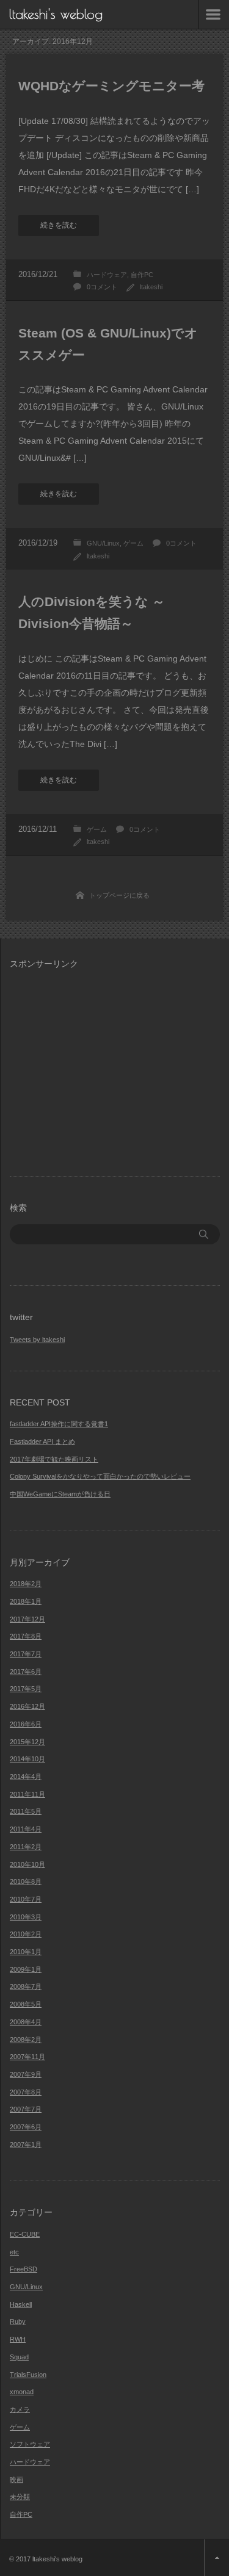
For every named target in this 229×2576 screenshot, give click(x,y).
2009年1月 (26, 1969)
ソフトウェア (30, 2444)
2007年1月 (26, 2145)
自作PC (142, 275)
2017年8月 (26, 1636)
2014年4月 (26, 1777)
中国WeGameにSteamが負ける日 (60, 1494)
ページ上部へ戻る (216, 2558)
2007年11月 (27, 2057)
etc (14, 2252)
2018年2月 (26, 1584)
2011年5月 (26, 1811)
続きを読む (59, 225)
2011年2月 (26, 1847)
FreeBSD (24, 2269)
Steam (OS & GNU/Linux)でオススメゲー (108, 344)
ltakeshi (151, 287)
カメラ (20, 2409)
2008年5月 (26, 2004)
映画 (16, 2480)
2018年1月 (26, 1601)
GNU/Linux (103, 543)
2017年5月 (26, 1689)
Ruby (18, 2322)
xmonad (22, 2392)
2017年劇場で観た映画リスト (54, 1459)
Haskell (21, 2304)
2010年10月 (27, 1864)
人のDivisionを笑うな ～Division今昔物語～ (92, 612)
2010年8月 (26, 1881)
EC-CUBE (25, 2234)
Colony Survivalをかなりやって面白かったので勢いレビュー (100, 1476)
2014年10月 (27, 1759)
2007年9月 (26, 2074)
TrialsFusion (28, 2375)
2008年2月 (26, 2040)
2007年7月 (26, 2109)
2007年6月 (26, 2127)
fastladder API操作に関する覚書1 (59, 1424)
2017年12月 (27, 1619)
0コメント (102, 287)
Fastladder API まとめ (42, 1441)
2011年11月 (27, 1794)
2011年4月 (26, 1829)
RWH (18, 2339)
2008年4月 (26, 2022)
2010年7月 (26, 1899)
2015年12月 (27, 1742)
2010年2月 (26, 1934)
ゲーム (133, 543)
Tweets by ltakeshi (37, 1340)
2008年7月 (26, 1986)
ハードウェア (107, 275)
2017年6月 (26, 1672)
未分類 (20, 2497)
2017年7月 (26, 1654)
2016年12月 (27, 1706)
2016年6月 (26, 1724)
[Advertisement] (112, 1065)
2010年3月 (26, 1917)
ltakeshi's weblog (56, 14)
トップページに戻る (119, 895)
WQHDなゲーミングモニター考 (111, 86)
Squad (19, 2357)
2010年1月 (26, 1952)
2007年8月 (26, 2092)
